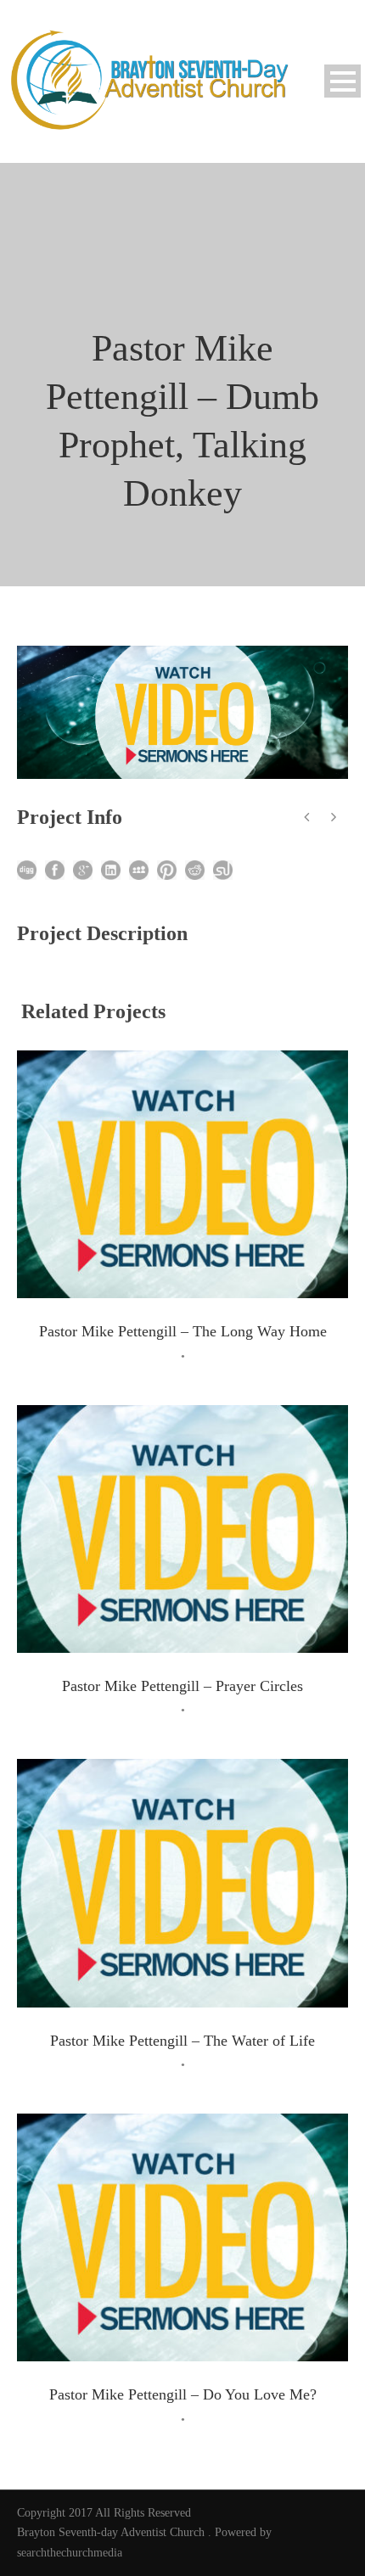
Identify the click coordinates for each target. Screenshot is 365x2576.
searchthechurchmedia (70, 2553)
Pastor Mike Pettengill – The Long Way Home (183, 1331)
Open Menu (343, 81)
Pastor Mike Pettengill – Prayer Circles (182, 1686)
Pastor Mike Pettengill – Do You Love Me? (183, 2394)
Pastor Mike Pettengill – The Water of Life (182, 2041)
